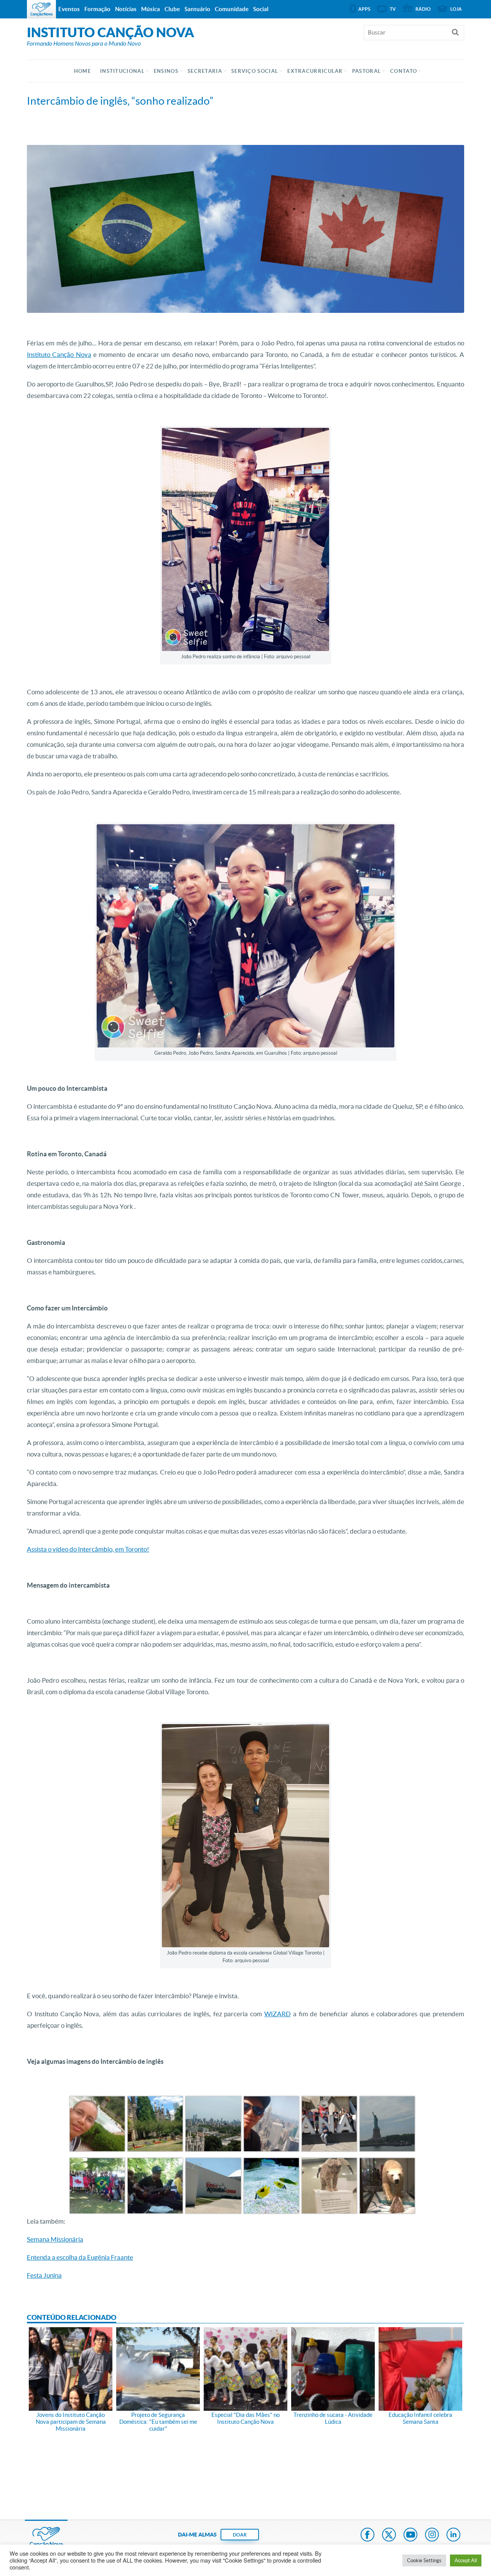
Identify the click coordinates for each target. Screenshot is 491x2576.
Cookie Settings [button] (424, 2560)
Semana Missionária (55, 2239)
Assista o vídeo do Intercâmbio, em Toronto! (88, 1549)
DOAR (240, 2535)
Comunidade (232, 9)
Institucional (122, 71)
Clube (172, 9)
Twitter (389, 2535)
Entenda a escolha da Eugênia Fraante (80, 2257)
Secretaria (205, 71)
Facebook (367, 2535)
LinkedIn (453, 2535)
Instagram (432, 2535)
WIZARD (278, 2014)
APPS (364, 9)
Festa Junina (44, 2275)
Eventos (69, 9)
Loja (456, 9)
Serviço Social (255, 71)
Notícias (126, 9)
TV (393, 9)
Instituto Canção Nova (59, 354)
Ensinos (166, 71)
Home (82, 71)
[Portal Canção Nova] (41, 9)
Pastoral (367, 71)
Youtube (410, 2535)
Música (151, 9)
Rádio (423, 9)
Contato (404, 71)
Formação (97, 9)
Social (261, 9)
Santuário (197, 9)
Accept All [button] (466, 2560)
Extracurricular (315, 71)
